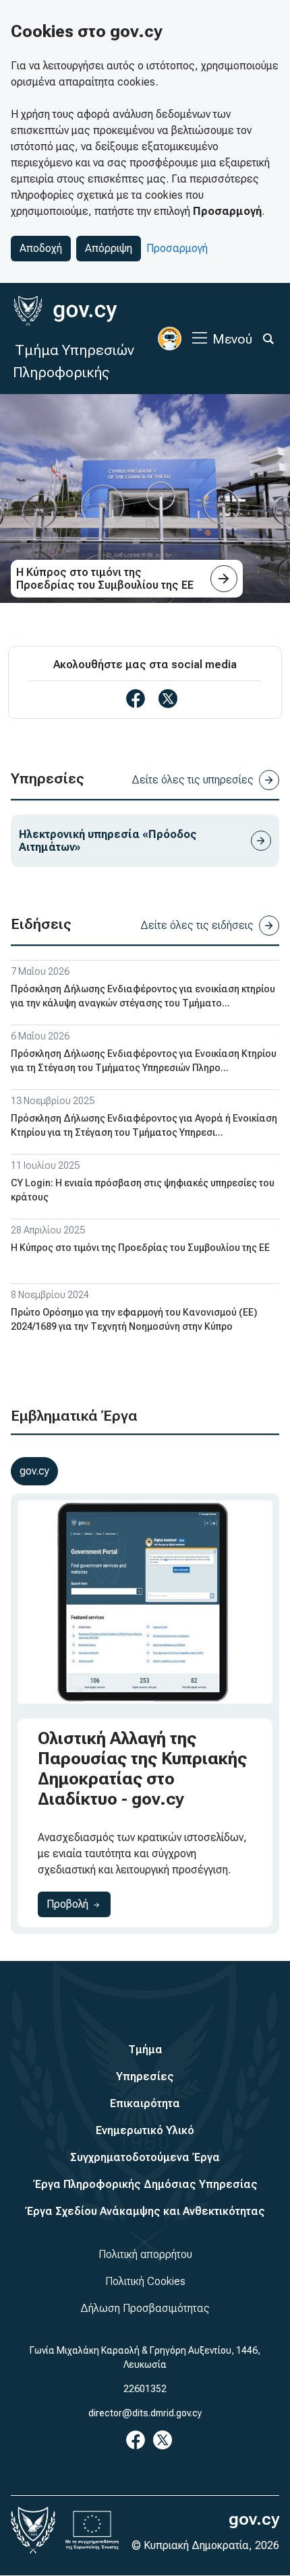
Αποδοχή (41, 248)
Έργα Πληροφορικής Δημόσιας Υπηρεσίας (145, 2184)
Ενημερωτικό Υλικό (145, 2130)
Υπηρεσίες (145, 2076)
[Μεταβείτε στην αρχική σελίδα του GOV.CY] (65, 311)
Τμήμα (145, 2050)
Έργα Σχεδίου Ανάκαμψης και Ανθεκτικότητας (145, 2211)
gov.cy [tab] (34, 1471)
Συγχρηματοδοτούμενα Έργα (145, 2157)
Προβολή (79, 1904)
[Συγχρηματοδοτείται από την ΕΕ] (92, 2530)
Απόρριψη (109, 248)
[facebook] (136, 699)
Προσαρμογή (177, 248)
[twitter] (168, 699)
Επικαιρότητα (145, 2103)
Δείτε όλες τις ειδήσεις (197, 925)
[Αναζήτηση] (268, 339)
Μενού (232, 339)
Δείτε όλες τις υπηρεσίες (193, 780)
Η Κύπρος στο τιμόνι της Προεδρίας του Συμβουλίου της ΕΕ (140, 1248)
